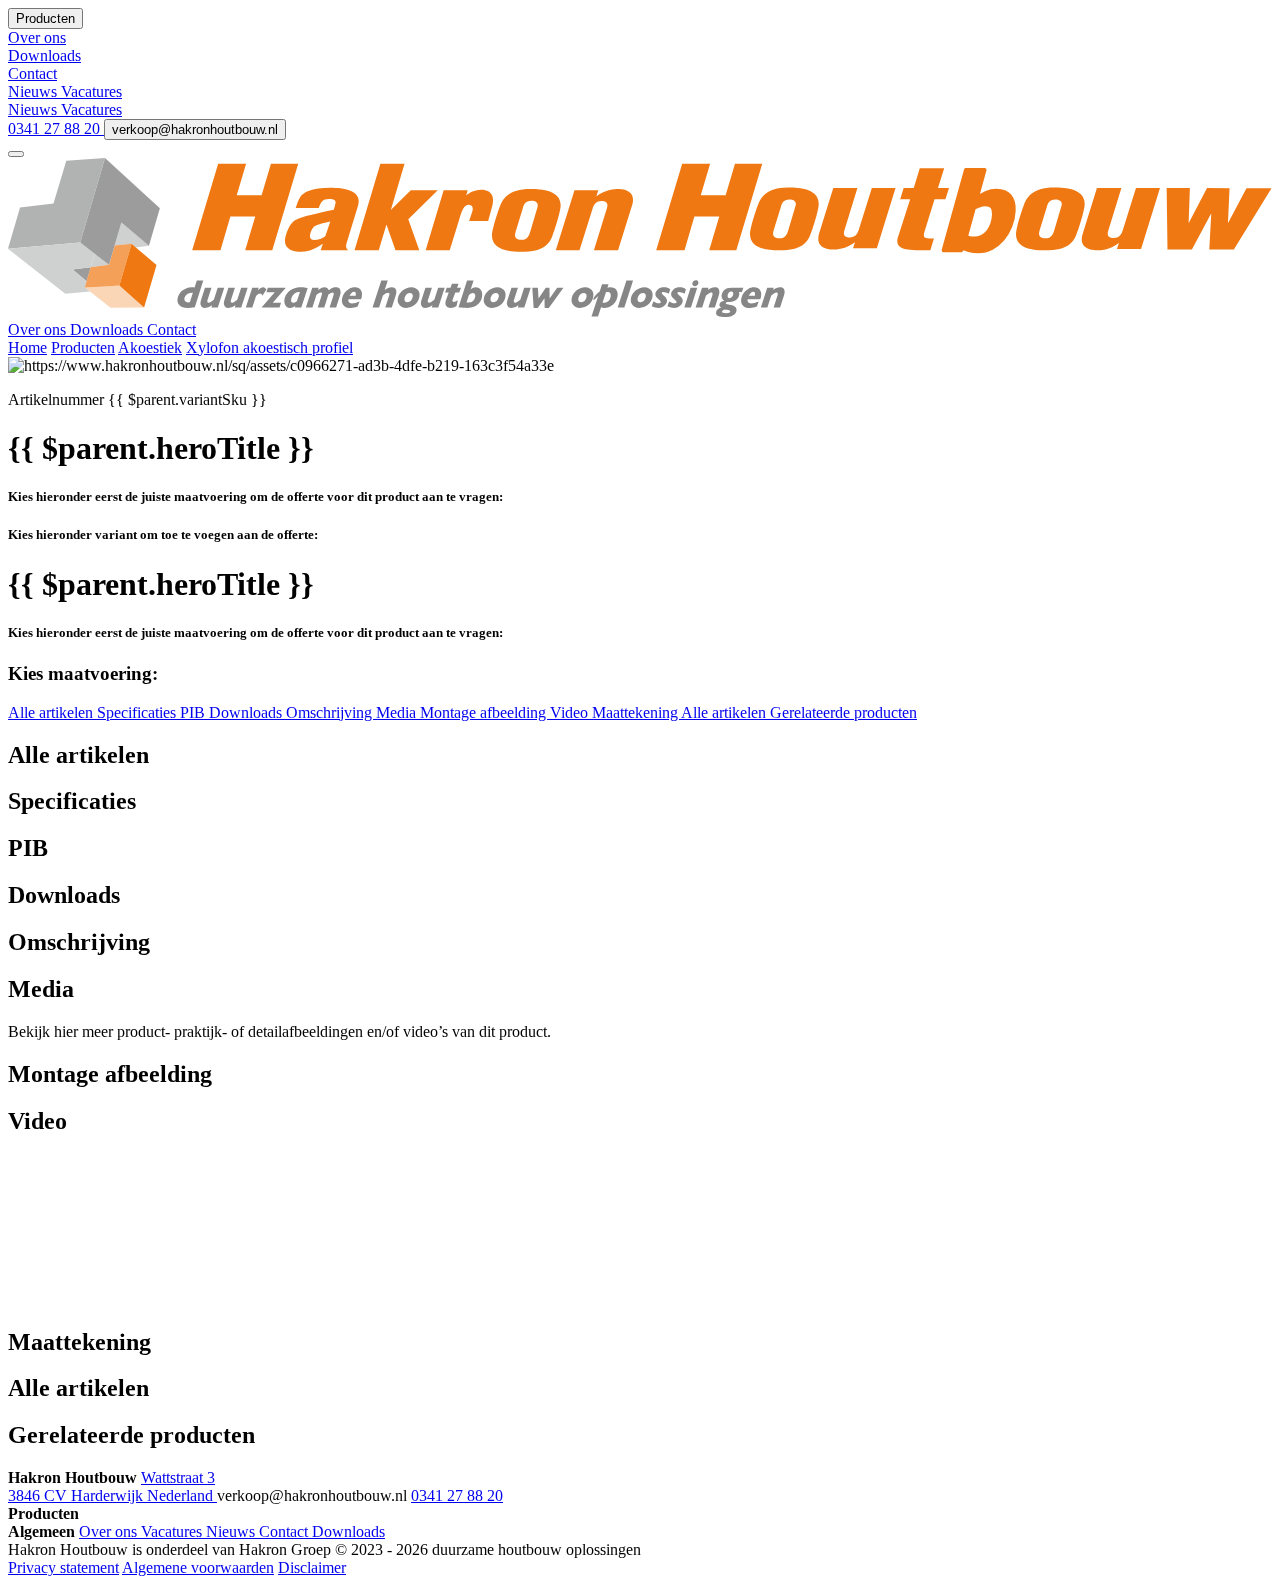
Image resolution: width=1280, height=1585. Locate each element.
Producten (83, 347)
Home (27, 347)
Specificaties (138, 712)
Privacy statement (63, 1567)
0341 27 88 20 (56, 128)
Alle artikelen (52, 712)
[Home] (640, 311)
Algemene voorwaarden (198, 1567)
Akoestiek (150, 347)
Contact (171, 329)
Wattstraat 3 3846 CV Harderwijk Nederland (112, 1486)
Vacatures (91, 91)
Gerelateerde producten (843, 712)
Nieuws (34, 91)
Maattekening (636, 712)
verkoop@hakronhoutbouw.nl (195, 129)
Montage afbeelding (485, 712)
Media (398, 712)
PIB (194, 712)
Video (571, 712)
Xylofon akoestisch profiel (269, 347)
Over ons (39, 329)
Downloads (108, 329)
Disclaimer (312, 1567)
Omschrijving (331, 712)
